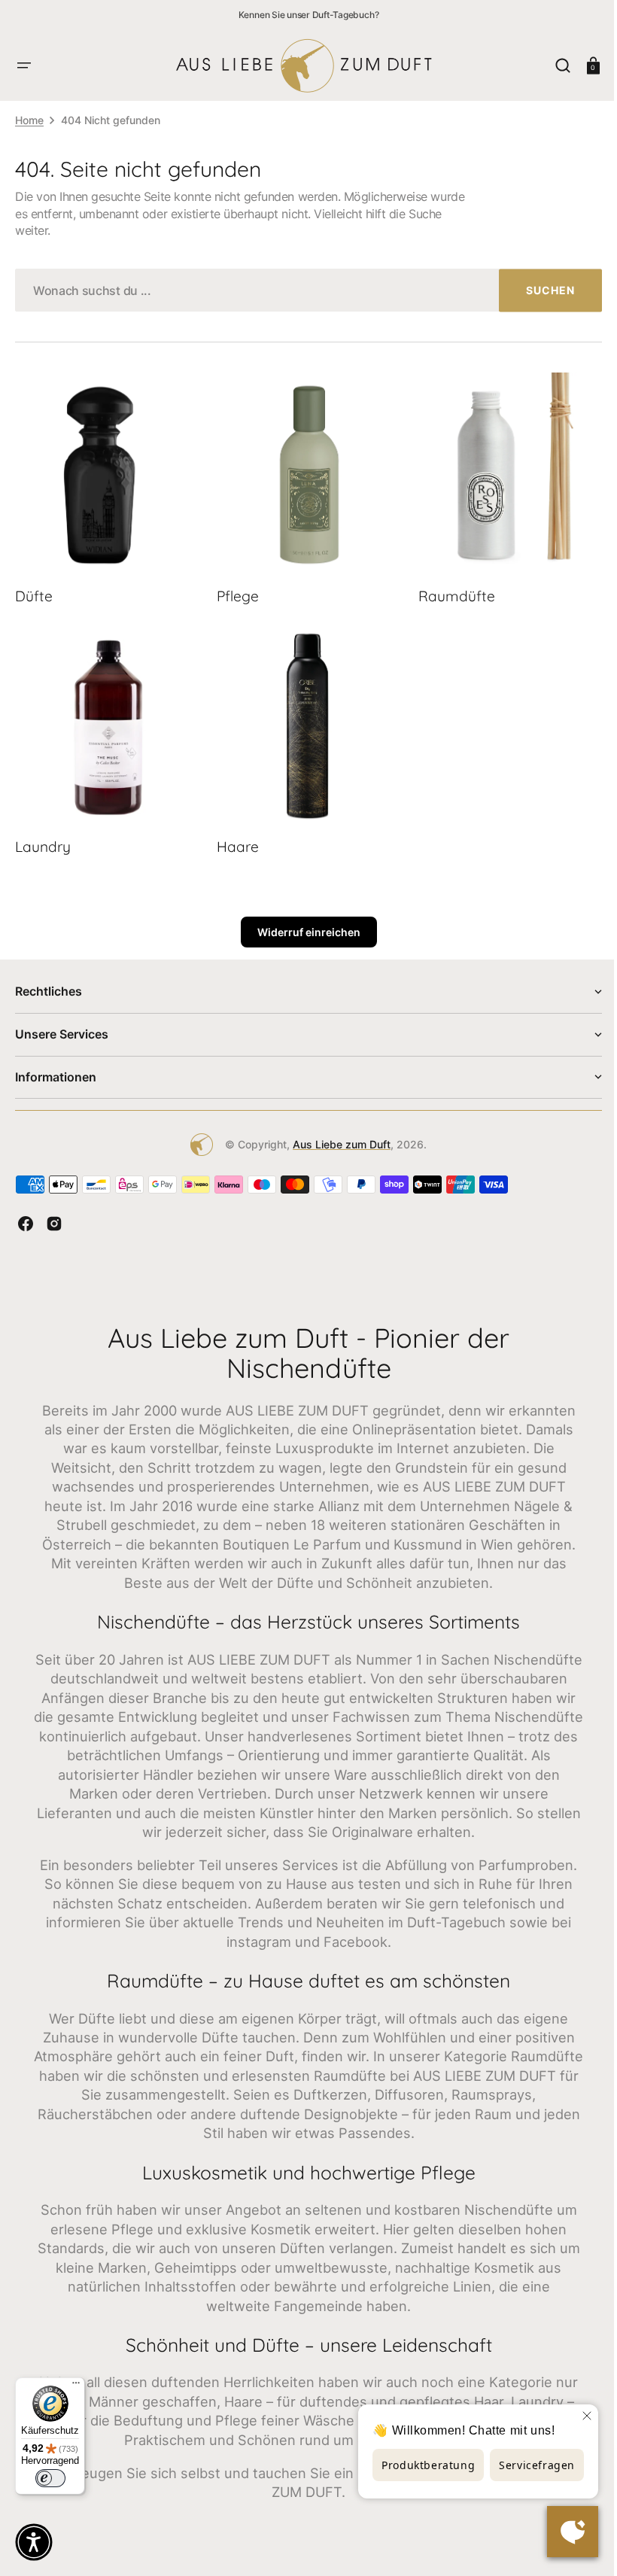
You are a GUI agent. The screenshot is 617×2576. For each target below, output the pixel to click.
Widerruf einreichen (303, 924)
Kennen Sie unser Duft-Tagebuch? (309, 15)
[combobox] (303, 290)
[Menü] (76, 2386)
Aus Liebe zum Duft (336, 1136)
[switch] (50, 2478)
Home (29, 120)
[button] (24, 65)
